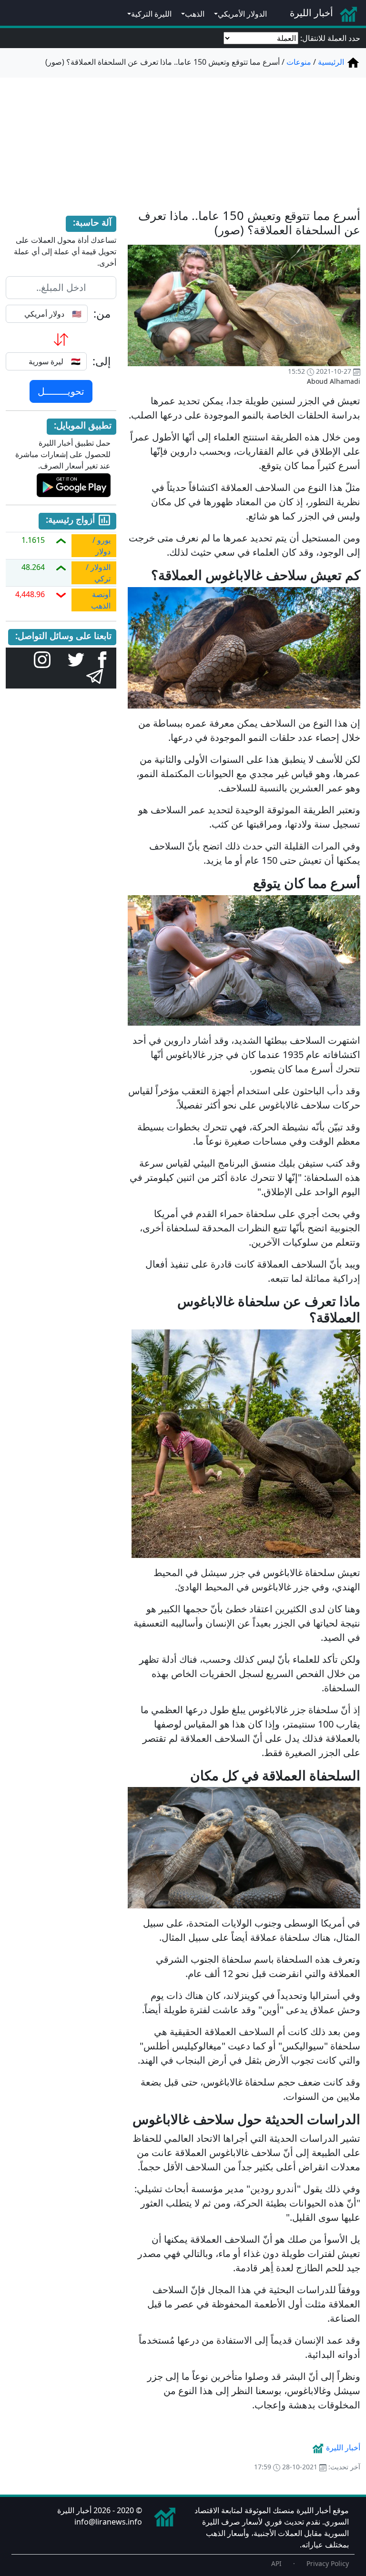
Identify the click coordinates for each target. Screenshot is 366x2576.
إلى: (102, 361)
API (276, 2563)
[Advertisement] (183, 137)
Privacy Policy (328, 2563)
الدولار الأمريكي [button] (242, 14)
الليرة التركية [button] (151, 14)
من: (102, 314)
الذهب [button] (195, 14)
